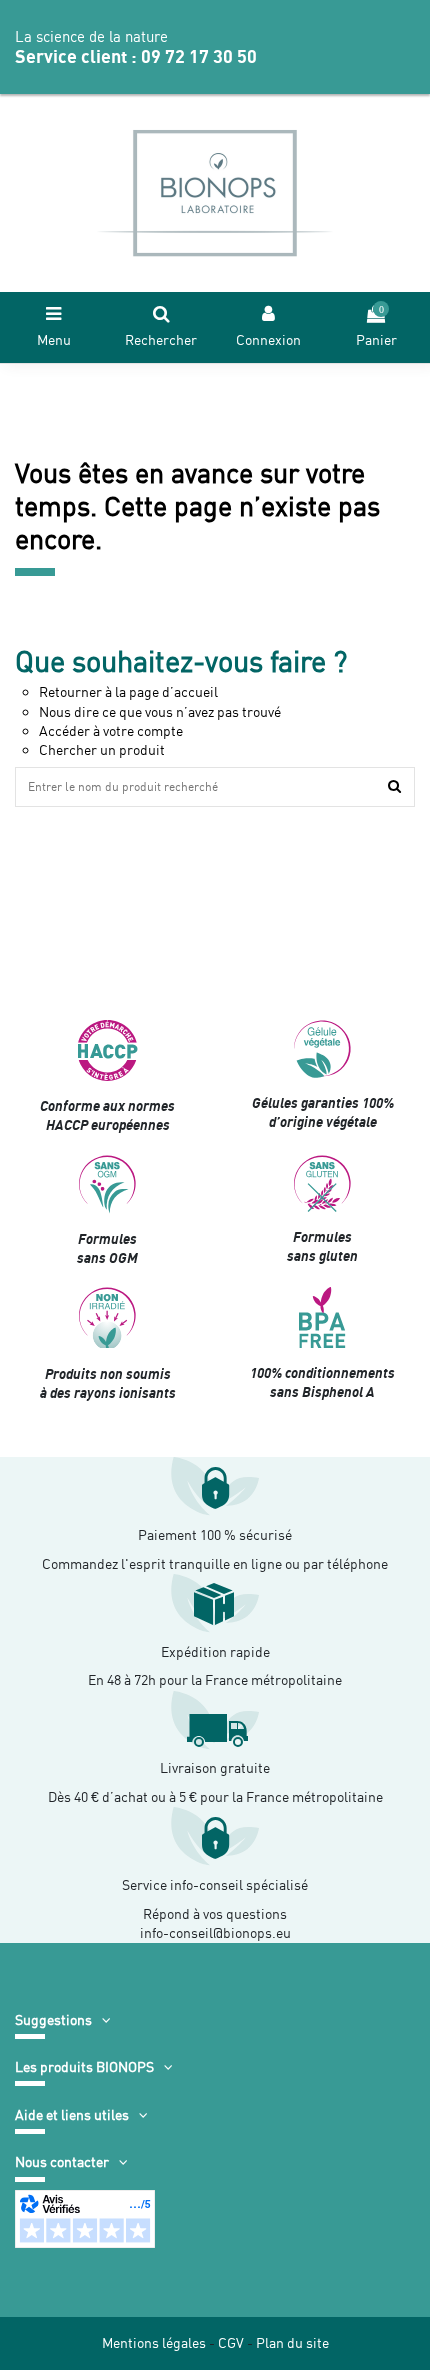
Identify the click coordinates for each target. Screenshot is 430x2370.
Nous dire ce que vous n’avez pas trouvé (160, 712)
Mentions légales (154, 2343)
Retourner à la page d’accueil (128, 692)
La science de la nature (91, 37)
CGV (231, 2343)
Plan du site (292, 2343)
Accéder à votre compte (111, 731)
